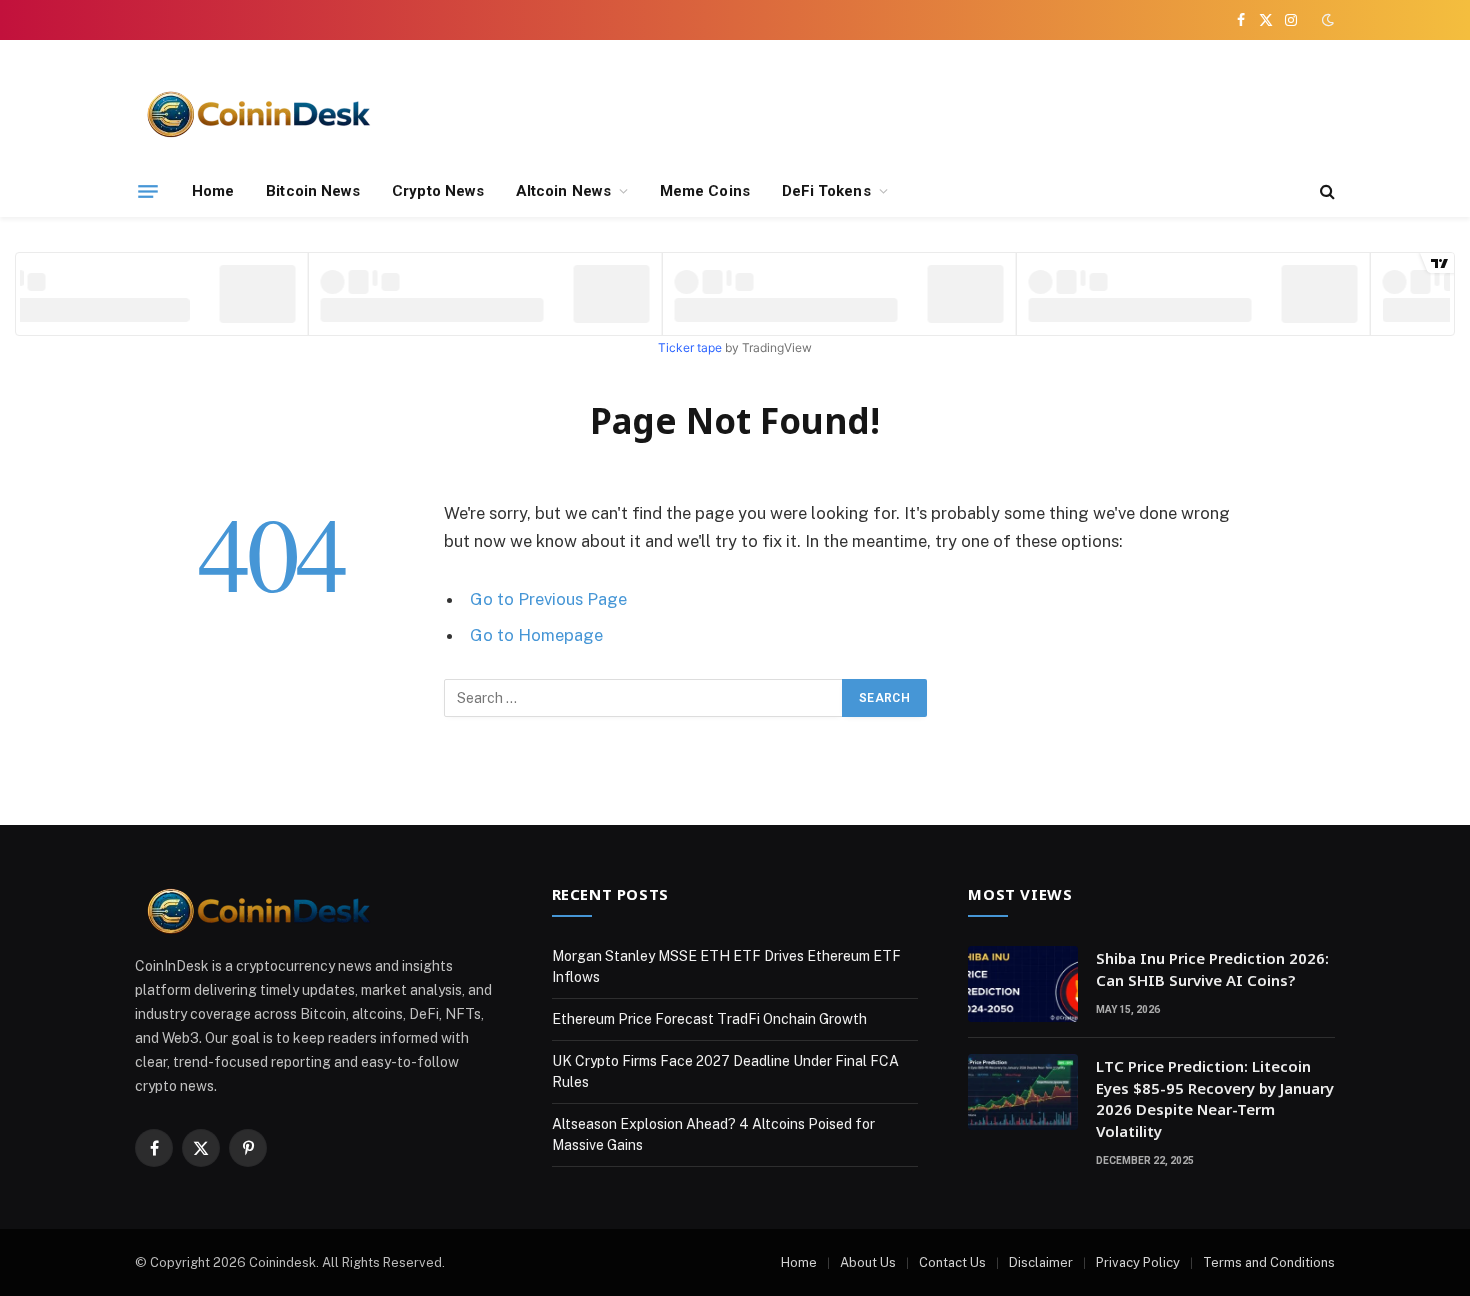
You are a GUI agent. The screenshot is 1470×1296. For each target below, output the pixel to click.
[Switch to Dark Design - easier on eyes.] (1326, 20)
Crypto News (438, 191)
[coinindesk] (260, 113)
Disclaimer (1041, 1262)
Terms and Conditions (1269, 1262)
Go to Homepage (536, 635)
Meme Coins (705, 191)
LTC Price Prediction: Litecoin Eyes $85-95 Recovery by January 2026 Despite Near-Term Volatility (1215, 1098)
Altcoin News (563, 191)
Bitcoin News (313, 191)
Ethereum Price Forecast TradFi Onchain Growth (709, 1019)
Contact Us (952, 1262)
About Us (868, 1262)
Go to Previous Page (548, 599)
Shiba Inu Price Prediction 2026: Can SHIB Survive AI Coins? (1212, 968)
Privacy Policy (1138, 1262)
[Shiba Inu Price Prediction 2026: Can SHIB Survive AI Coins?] (1023, 984)
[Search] (1325, 191)
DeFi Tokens (826, 191)
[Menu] (148, 191)
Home (213, 191)
